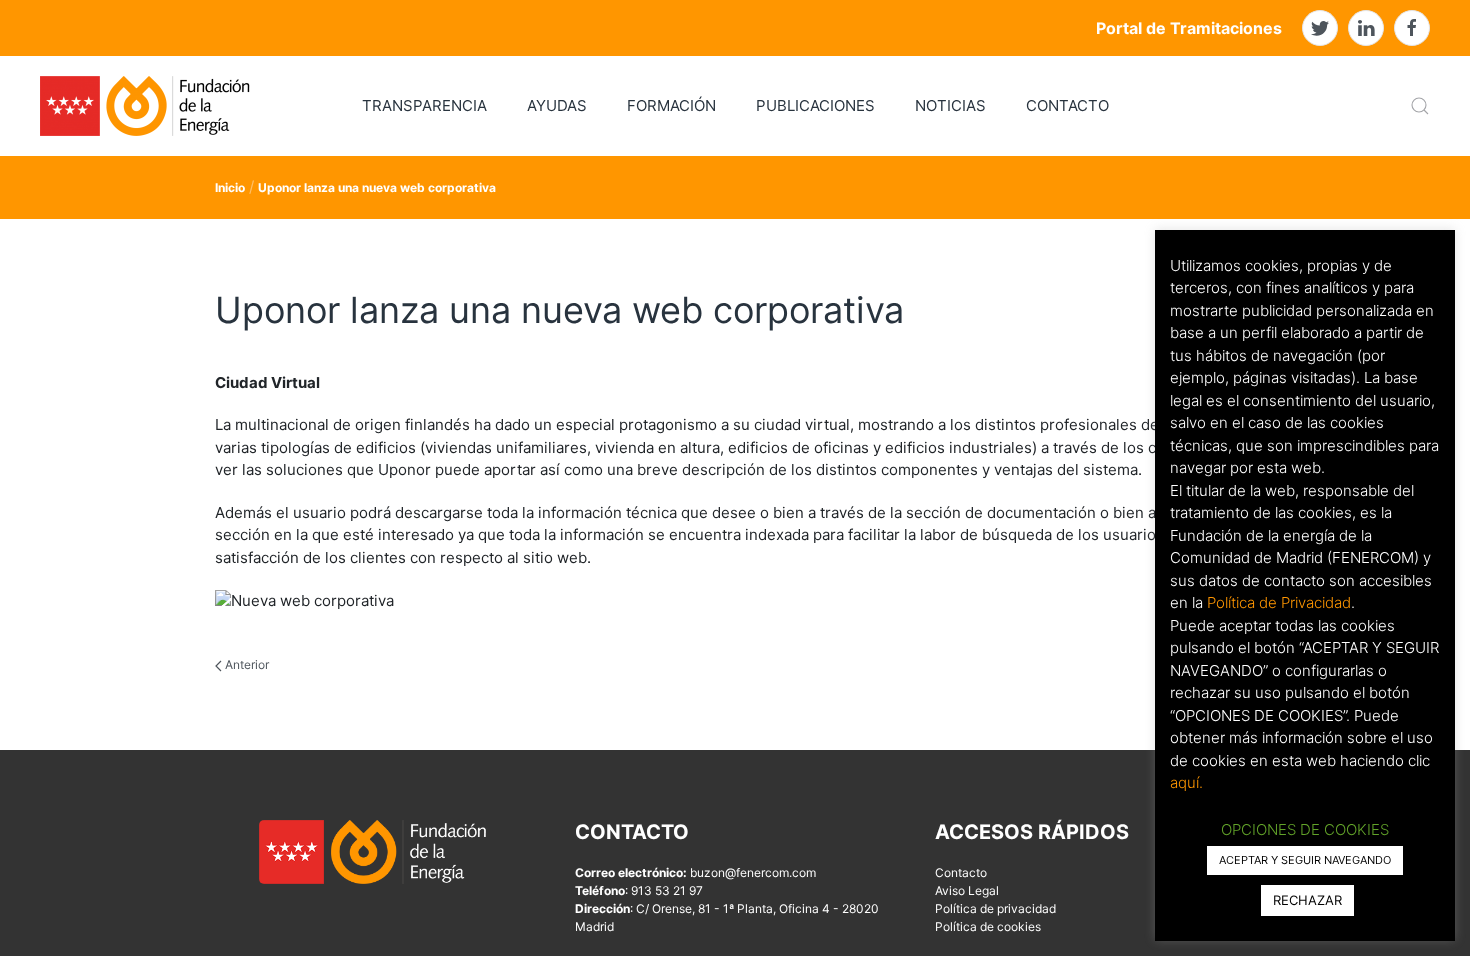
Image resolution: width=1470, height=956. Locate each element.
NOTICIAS (950, 105)
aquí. (1186, 782)
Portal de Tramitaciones (1189, 28)
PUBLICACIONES (815, 105)
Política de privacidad (995, 908)
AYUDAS (557, 105)
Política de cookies (988, 926)
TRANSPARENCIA (424, 105)
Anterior (245, 664)
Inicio (230, 187)
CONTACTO (1067, 105)
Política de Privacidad (1279, 602)
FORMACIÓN (671, 105)
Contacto (961, 872)
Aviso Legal (967, 890)
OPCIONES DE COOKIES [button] (1305, 829)
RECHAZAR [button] (1307, 900)
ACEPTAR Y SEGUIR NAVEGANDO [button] (1305, 860)
